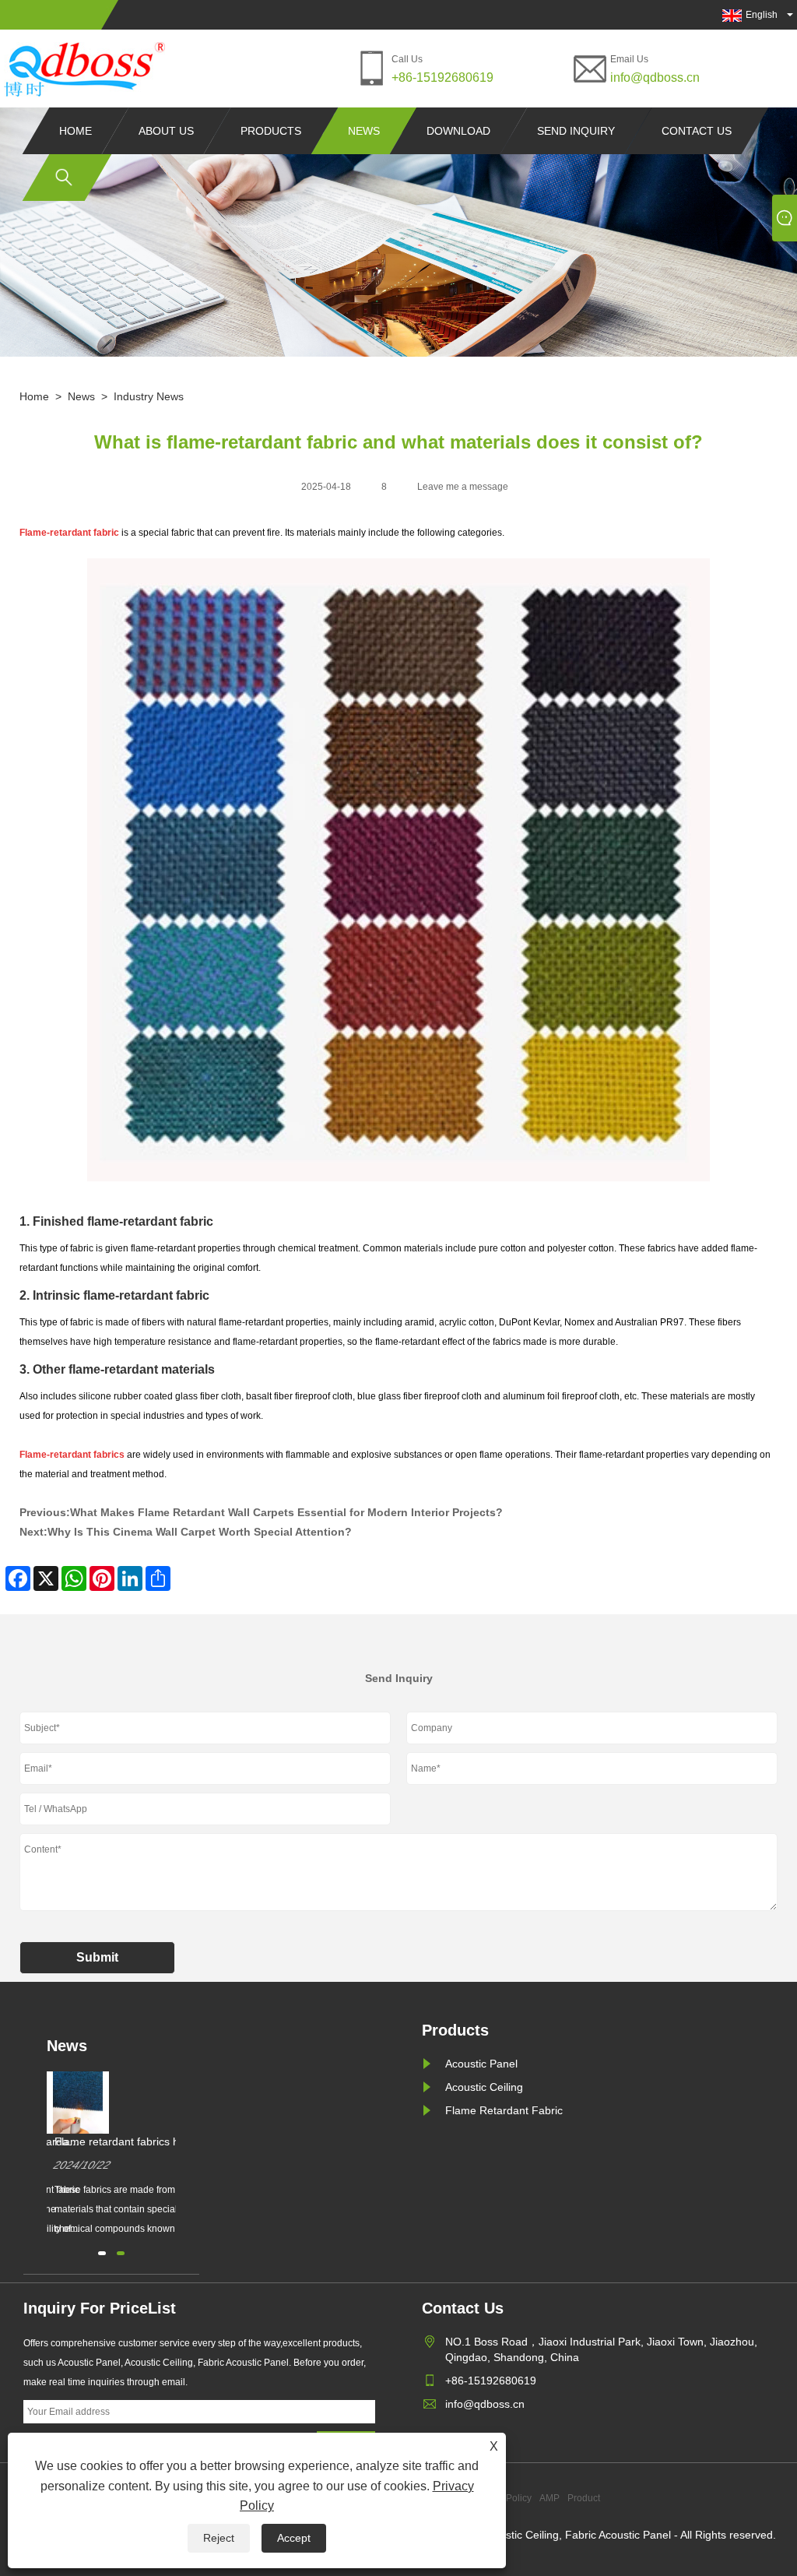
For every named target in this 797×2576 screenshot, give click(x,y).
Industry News (149, 396)
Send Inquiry (576, 131)
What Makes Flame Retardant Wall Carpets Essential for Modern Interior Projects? (286, 1512)
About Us (166, 131)
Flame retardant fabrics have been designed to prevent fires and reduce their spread (130, 2142)
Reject (219, 2538)
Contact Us (697, 131)
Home (75, 131)
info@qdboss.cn (655, 77)
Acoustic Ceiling (484, 2087)
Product (584, 2498)
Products (271, 131)
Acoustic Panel (481, 2064)
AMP (549, 2498)
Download (458, 131)
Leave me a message (463, 487)
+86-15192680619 (442, 77)
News (364, 131)
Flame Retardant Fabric (504, 2110)
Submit (97, 1957)
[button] (102, 2253)
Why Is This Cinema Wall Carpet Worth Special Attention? (200, 1532)
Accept (294, 2538)
